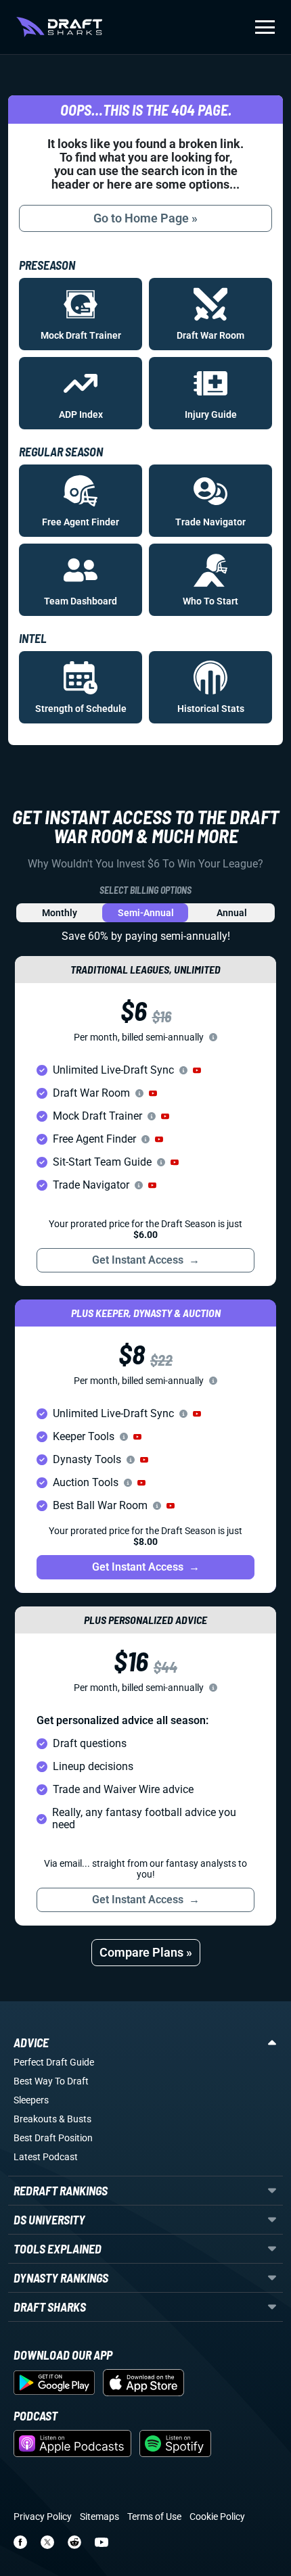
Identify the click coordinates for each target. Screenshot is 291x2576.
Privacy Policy (43, 2517)
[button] (197, 1070)
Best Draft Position (53, 2138)
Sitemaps (99, 2517)
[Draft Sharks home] (59, 27)
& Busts (75, 2119)
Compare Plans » (146, 1952)
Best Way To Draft (51, 2081)
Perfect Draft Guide (54, 2062)
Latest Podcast (46, 2157)
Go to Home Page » (145, 218)
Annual (232, 913)
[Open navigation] (265, 27)
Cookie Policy (217, 2517)
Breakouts (35, 2119)
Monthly (60, 913)
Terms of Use (154, 2517)
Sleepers (31, 2100)
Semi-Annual (146, 913)
